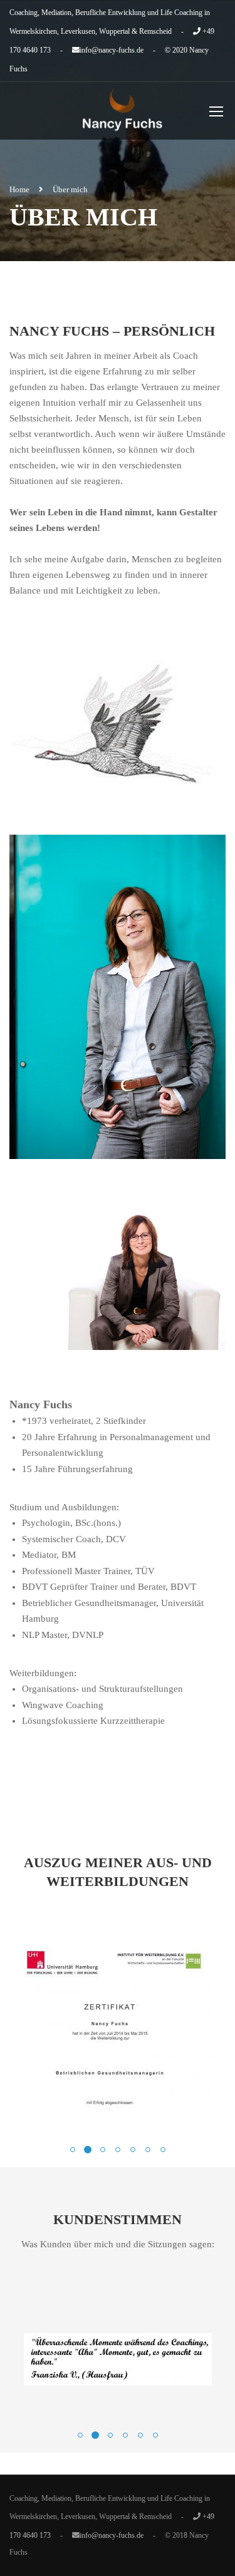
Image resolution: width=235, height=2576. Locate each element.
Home (19, 189)
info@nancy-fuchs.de (112, 50)
